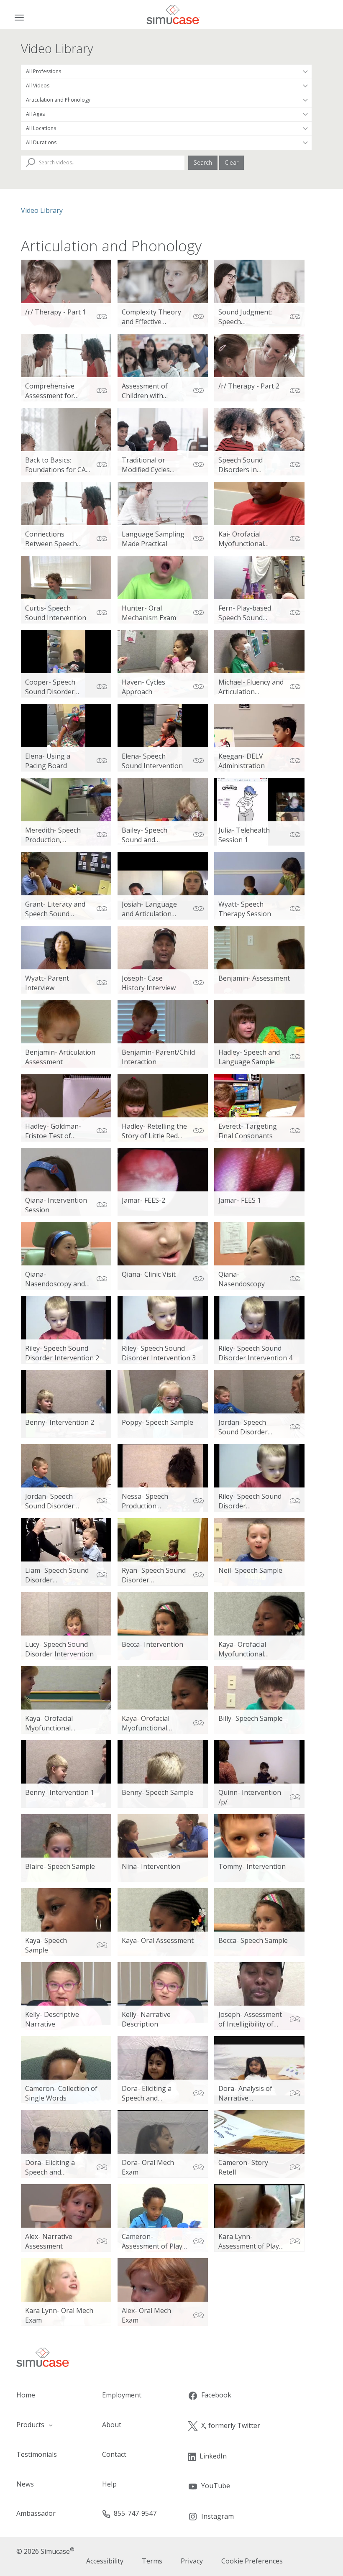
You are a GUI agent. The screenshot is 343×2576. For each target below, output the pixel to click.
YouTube (216, 2486)
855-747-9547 (135, 2513)
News (25, 2484)
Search (203, 162)
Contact (114, 2454)
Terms (152, 2561)
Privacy (192, 2561)
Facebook (216, 2395)
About (112, 2425)
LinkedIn (213, 2456)
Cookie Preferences (252, 2561)
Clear (232, 162)
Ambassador (36, 2513)
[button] (43, 2425)
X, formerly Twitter (231, 2425)
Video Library (42, 210)
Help (109, 2484)
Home (26, 2395)
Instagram (218, 2516)
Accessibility (105, 2561)
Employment (122, 2395)
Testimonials (37, 2454)
